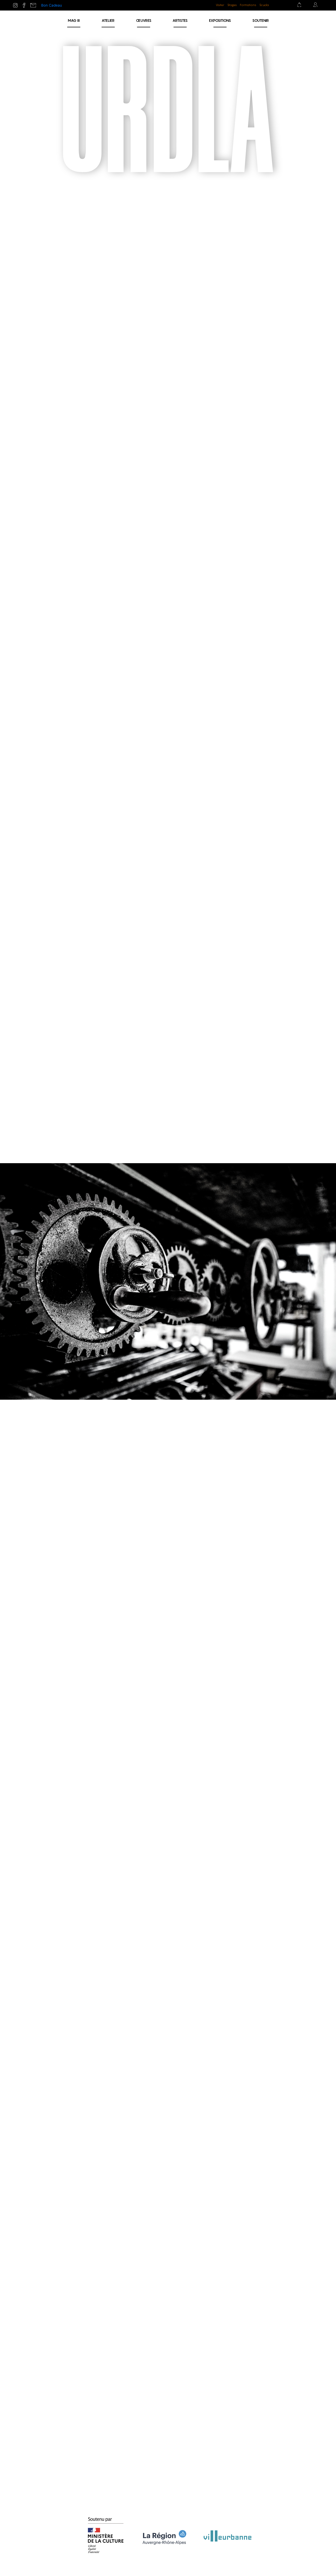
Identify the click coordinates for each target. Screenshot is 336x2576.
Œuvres (144, 20)
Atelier (108, 20)
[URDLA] (26, 23)
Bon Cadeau (52, 5)
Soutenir (261, 20)
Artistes (180, 20)
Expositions (220, 20)
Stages (232, 5)
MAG (74, 20)
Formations (248, 5)
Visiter (220, 5)
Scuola (264, 5)
